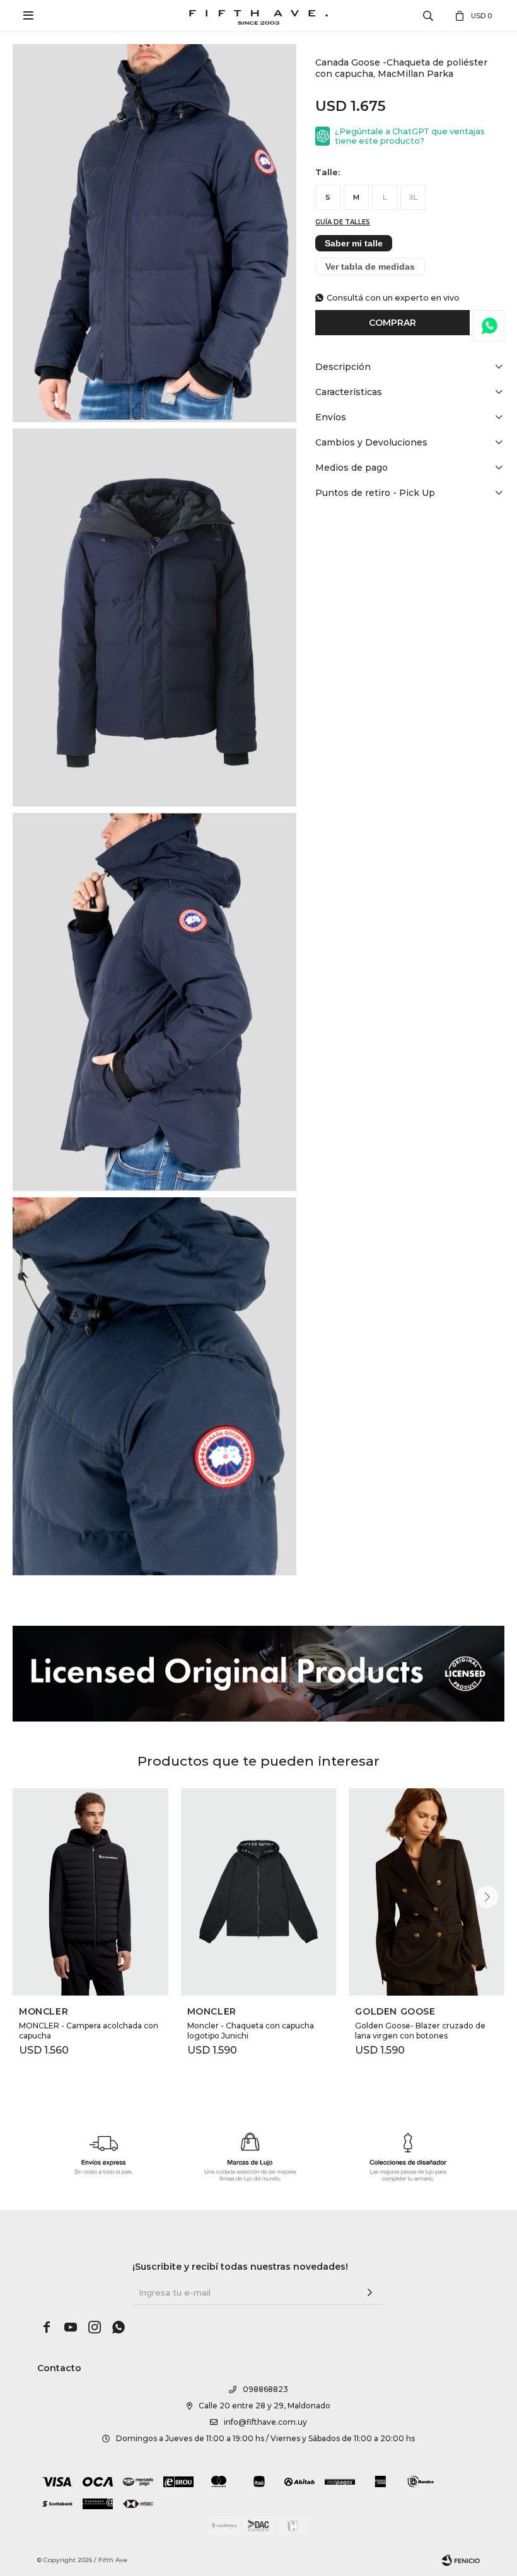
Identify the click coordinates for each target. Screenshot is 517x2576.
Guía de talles (343, 222)
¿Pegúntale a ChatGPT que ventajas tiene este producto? (410, 136)
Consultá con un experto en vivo (393, 298)
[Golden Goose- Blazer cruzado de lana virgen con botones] (427, 1892)
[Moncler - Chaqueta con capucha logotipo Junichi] (259, 1892)
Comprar (392, 323)
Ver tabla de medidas (370, 267)
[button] (487, 1897)
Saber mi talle (354, 243)
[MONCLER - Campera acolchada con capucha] (90, 1892)
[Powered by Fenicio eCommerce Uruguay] (461, 2560)
